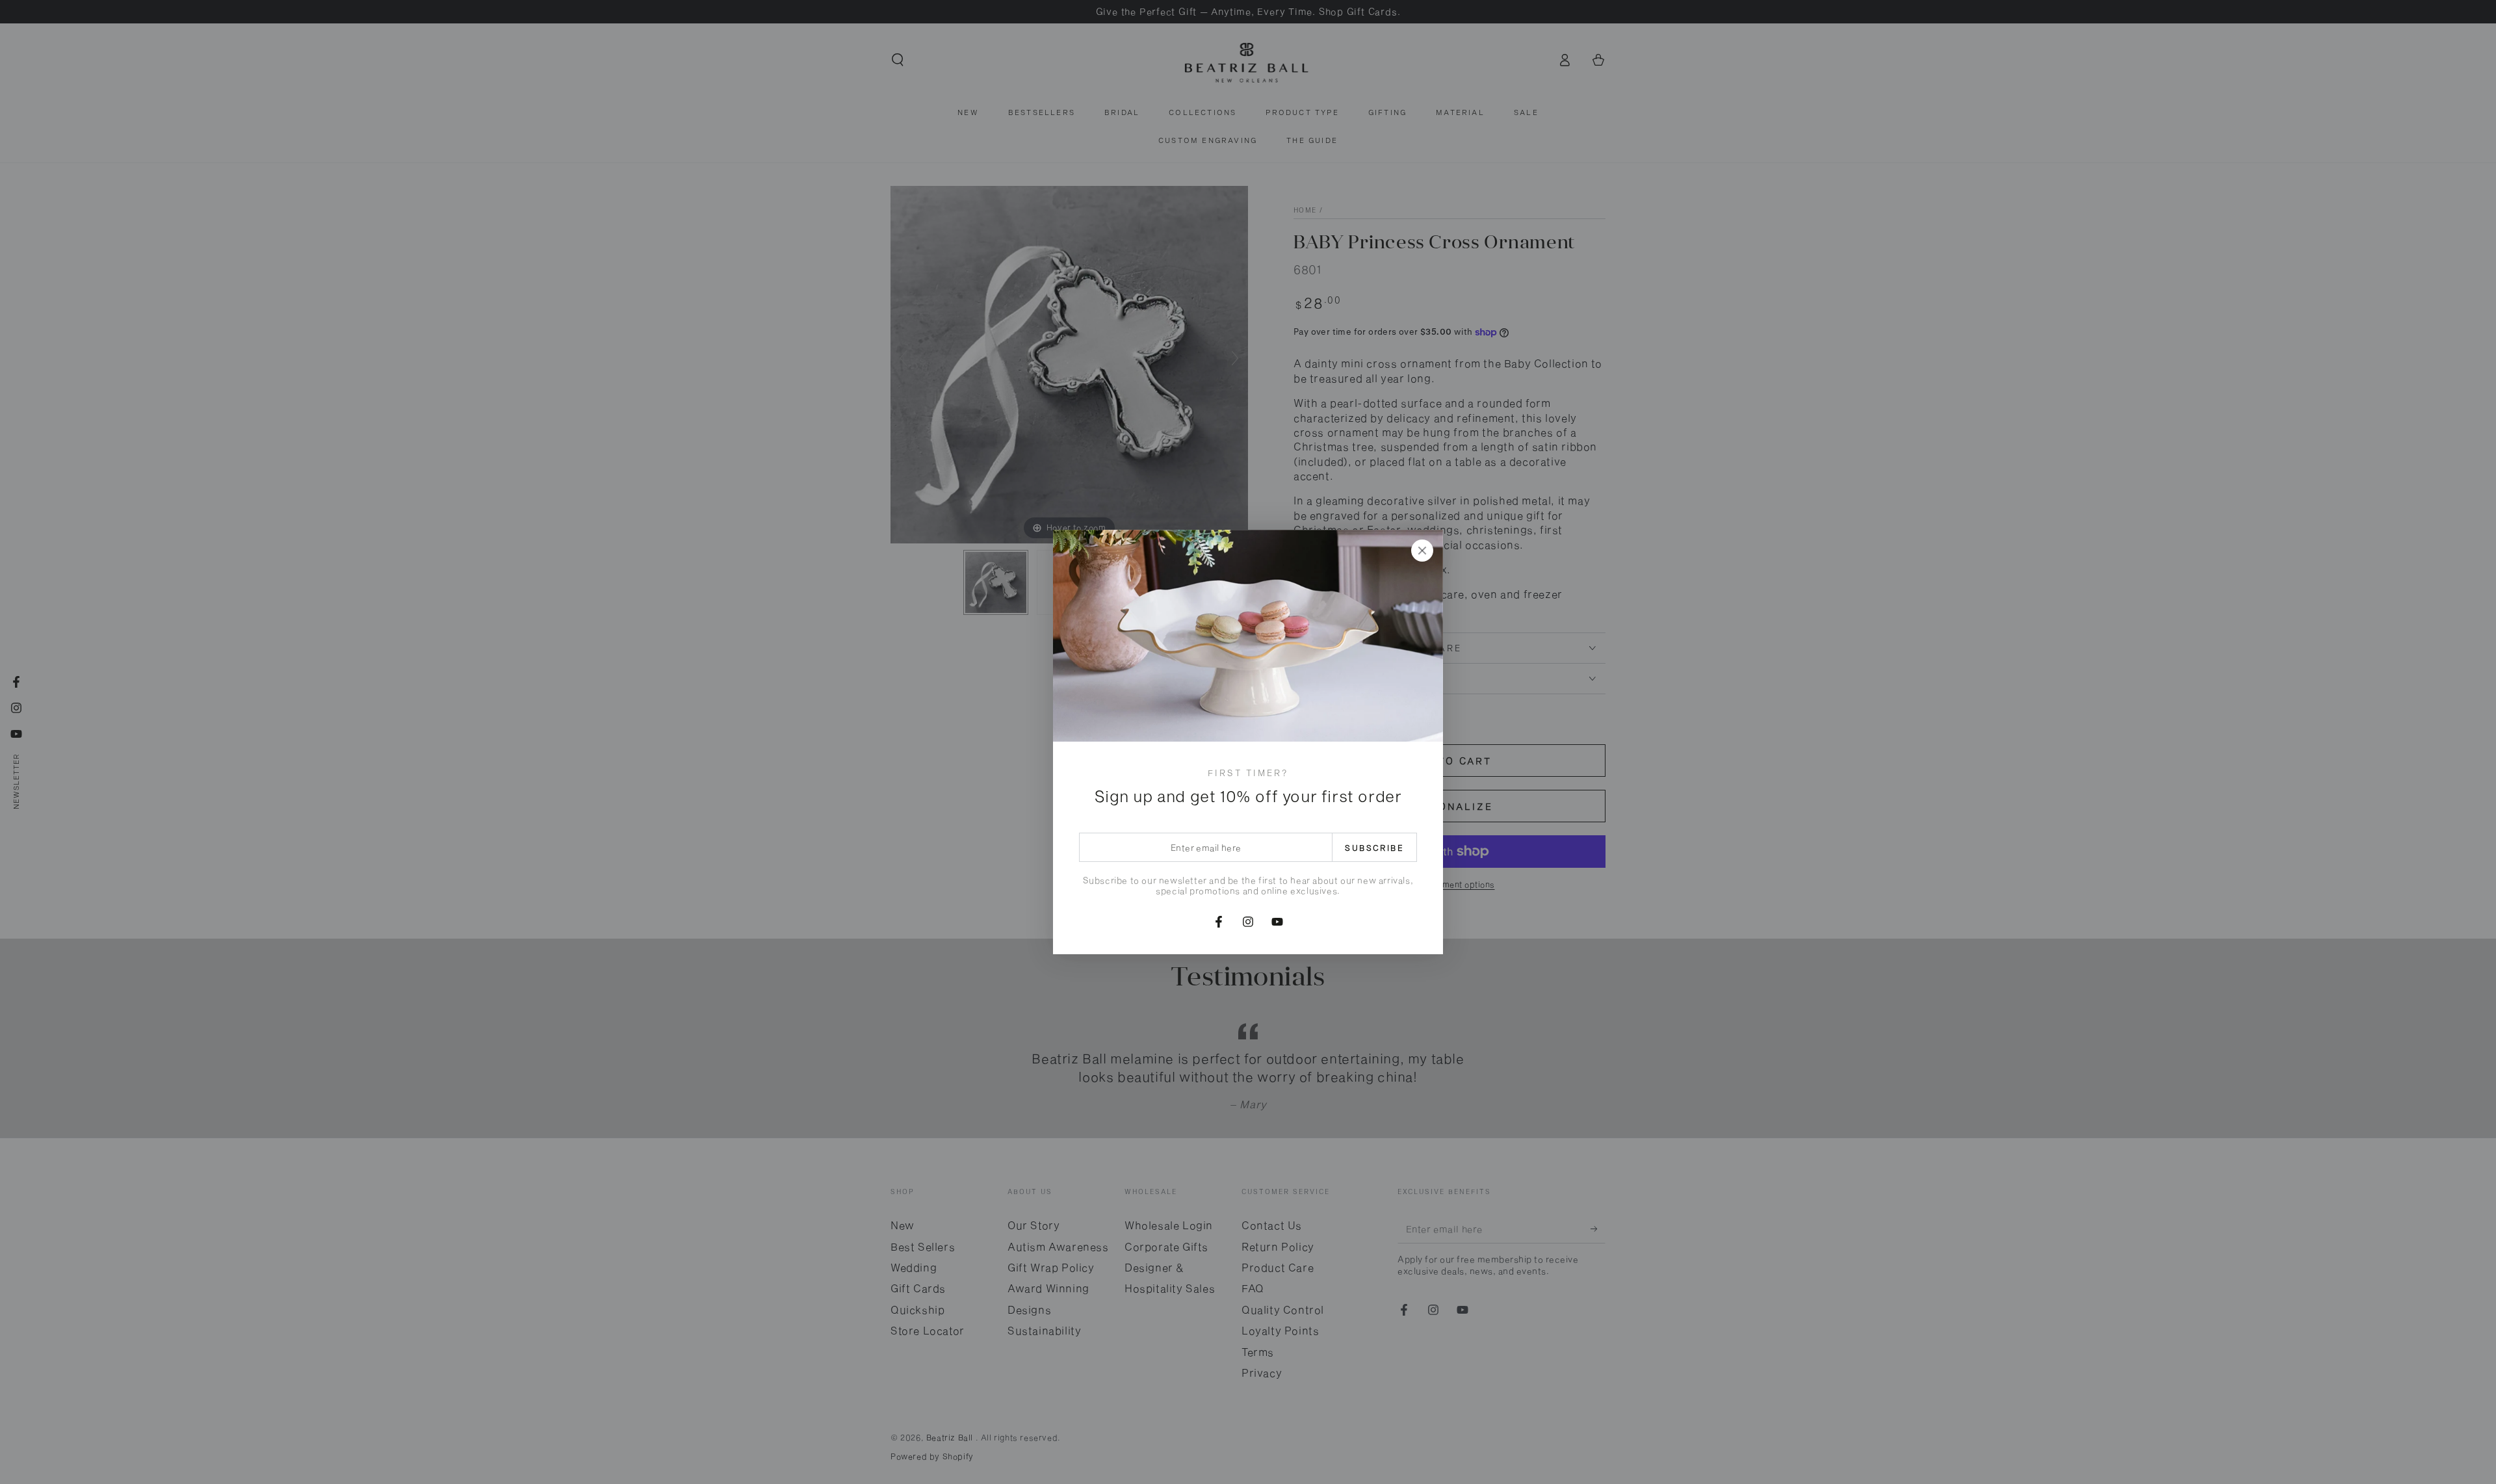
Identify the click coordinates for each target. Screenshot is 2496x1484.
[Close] (1422, 551)
